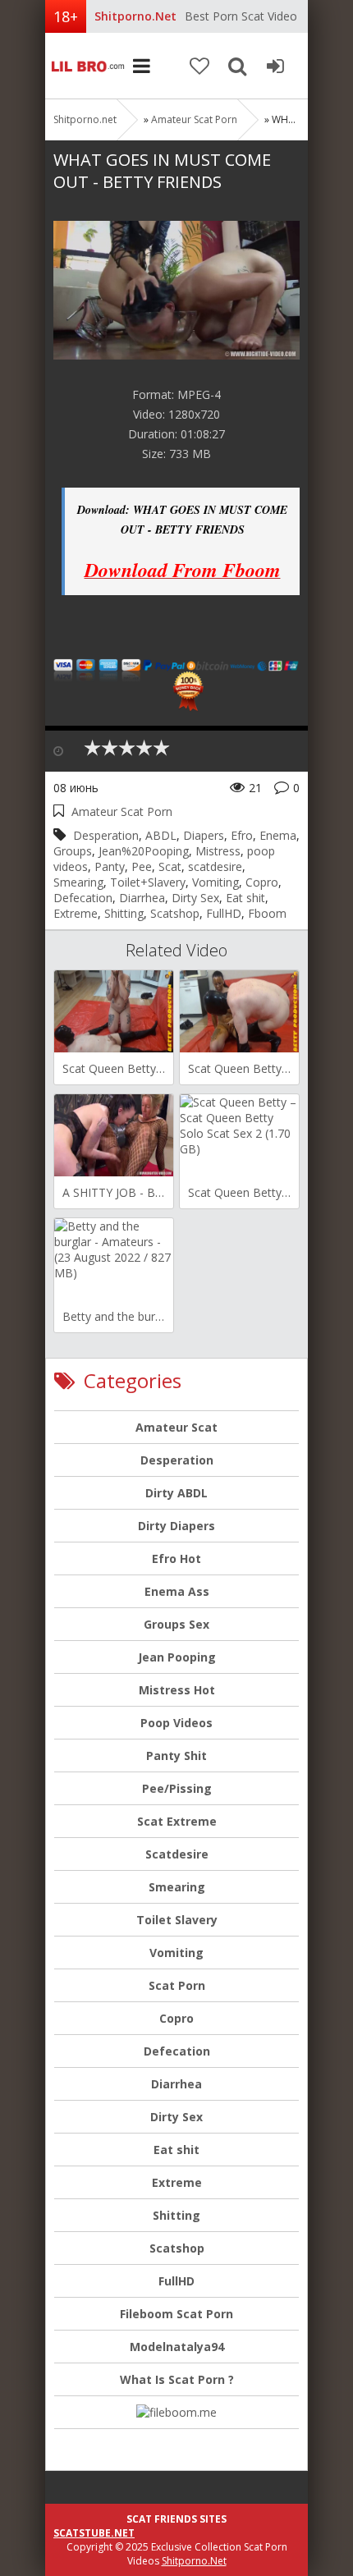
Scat (170, 866)
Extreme (76, 913)
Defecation (83, 898)
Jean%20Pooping (144, 851)
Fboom (267, 913)
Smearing (78, 882)
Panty (110, 866)
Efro (242, 835)
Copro (262, 882)
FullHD (224, 913)
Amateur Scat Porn (194, 119)
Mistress (218, 851)
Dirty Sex (195, 898)
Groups (73, 851)
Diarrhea (142, 898)
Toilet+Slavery (148, 882)
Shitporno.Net (194, 2561)
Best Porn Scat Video (241, 16)
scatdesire (215, 866)
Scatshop (175, 913)
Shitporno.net (86, 66)
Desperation (106, 835)
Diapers (204, 835)
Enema (278, 835)
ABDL (161, 835)
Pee (142, 866)
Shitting (124, 913)
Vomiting (215, 882)
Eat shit (245, 898)
